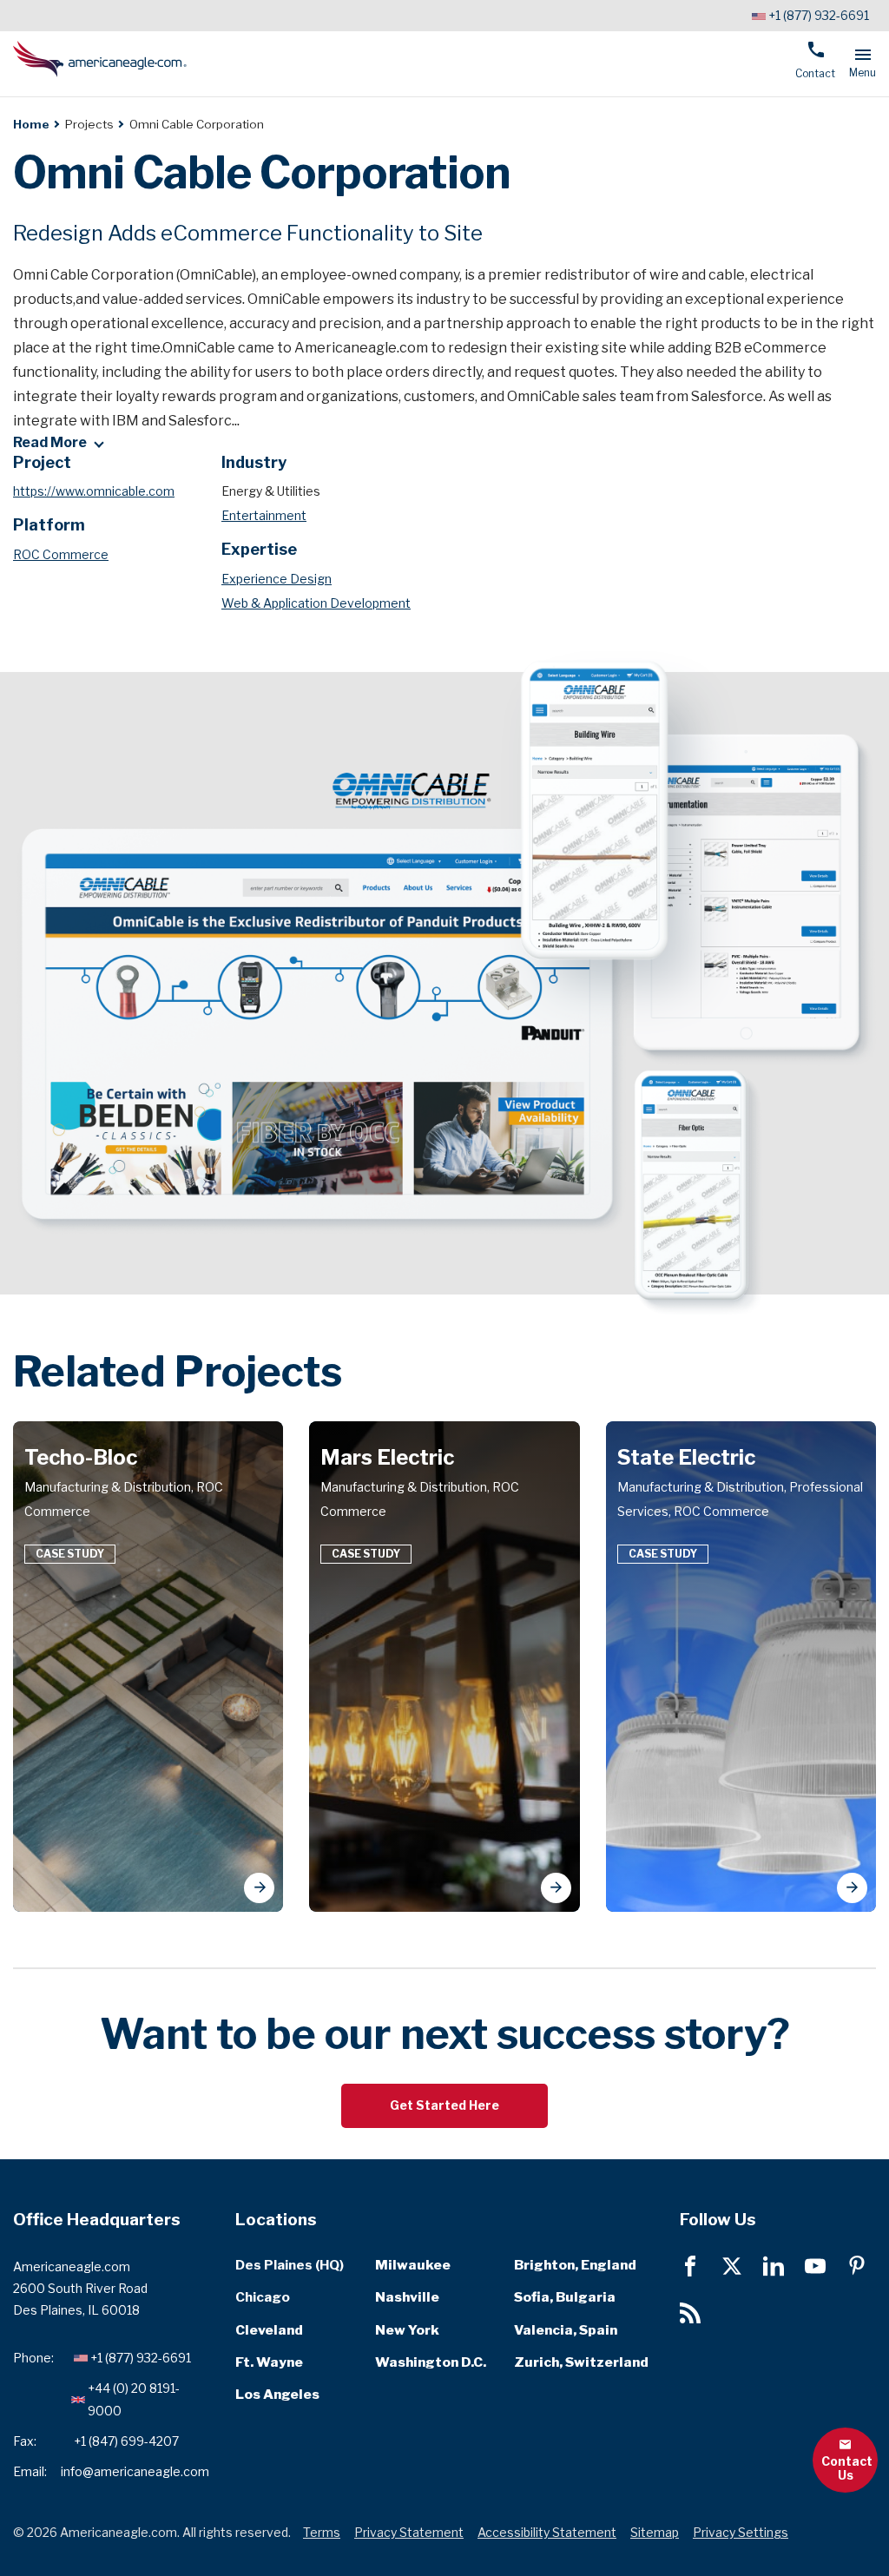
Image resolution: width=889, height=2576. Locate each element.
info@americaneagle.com (135, 2471)
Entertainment (264, 515)
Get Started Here (444, 2105)
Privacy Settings (741, 2532)
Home (31, 124)
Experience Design (277, 579)
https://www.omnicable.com (94, 491)
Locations (276, 2220)
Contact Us (847, 2468)
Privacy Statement (409, 2532)
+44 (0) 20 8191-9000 (134, 2399)
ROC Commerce (61, 554)
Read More (50, 443)
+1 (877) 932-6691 (819, 15)
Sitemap (655, 2532)
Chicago (263, 2297)
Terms (322, 2532)
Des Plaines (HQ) (290, 2265)
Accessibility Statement (547, 2532)
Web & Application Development (316, 603)
